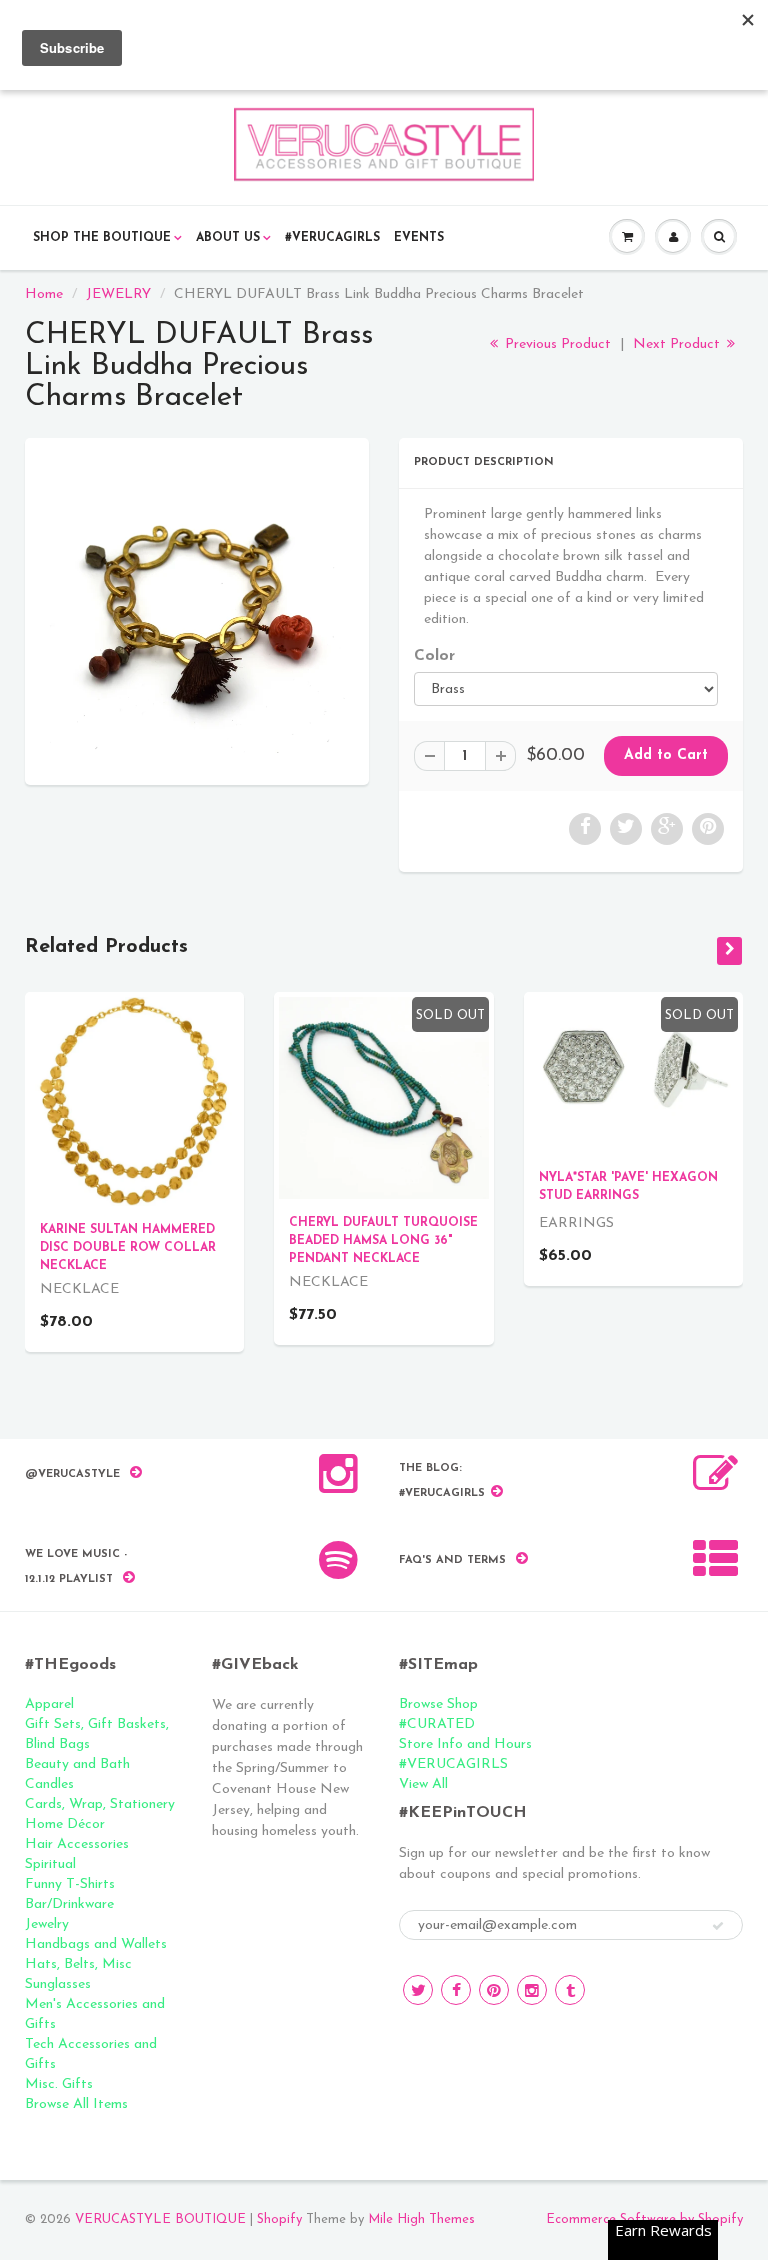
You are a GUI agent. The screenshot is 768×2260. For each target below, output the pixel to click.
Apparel (49, 1704)
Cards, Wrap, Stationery (100, 1804)
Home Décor (65, 1824)
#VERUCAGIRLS (332, 238)
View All (423, 1784)
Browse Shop (438, 1704)
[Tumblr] (570, 1990)
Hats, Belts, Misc (78, 1964)
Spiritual (50, 1864)
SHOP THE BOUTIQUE (102, 238)
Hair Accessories (77, 1844)
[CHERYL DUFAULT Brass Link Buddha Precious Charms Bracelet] (197, 609)
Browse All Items (76, 2104)
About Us (228, 238)
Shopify (279, 2219)
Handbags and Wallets (96, 1944)
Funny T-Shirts (70, 1884)
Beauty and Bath (77, 1764)
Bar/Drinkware (69, 1904)
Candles (49, 1784)
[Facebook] (456, 1990)
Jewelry (47, 1924)
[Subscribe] (718, 1926)
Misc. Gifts (59, 2084)
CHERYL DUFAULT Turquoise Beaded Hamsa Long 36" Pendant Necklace (383, 1241)
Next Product (678, 344)
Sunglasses (58, 1984)
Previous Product (556, 344)
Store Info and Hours (465, 1744)
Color (434, 656)
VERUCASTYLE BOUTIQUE (160, 2219)
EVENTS (419, 238)
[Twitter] (418, 1990)
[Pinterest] (494, 1990)
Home (44, 294)
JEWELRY (118, 294)
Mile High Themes (421, 2219)
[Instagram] (532, 1990)
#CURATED (437, 1724)
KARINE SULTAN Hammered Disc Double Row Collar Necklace (128, 1248)
